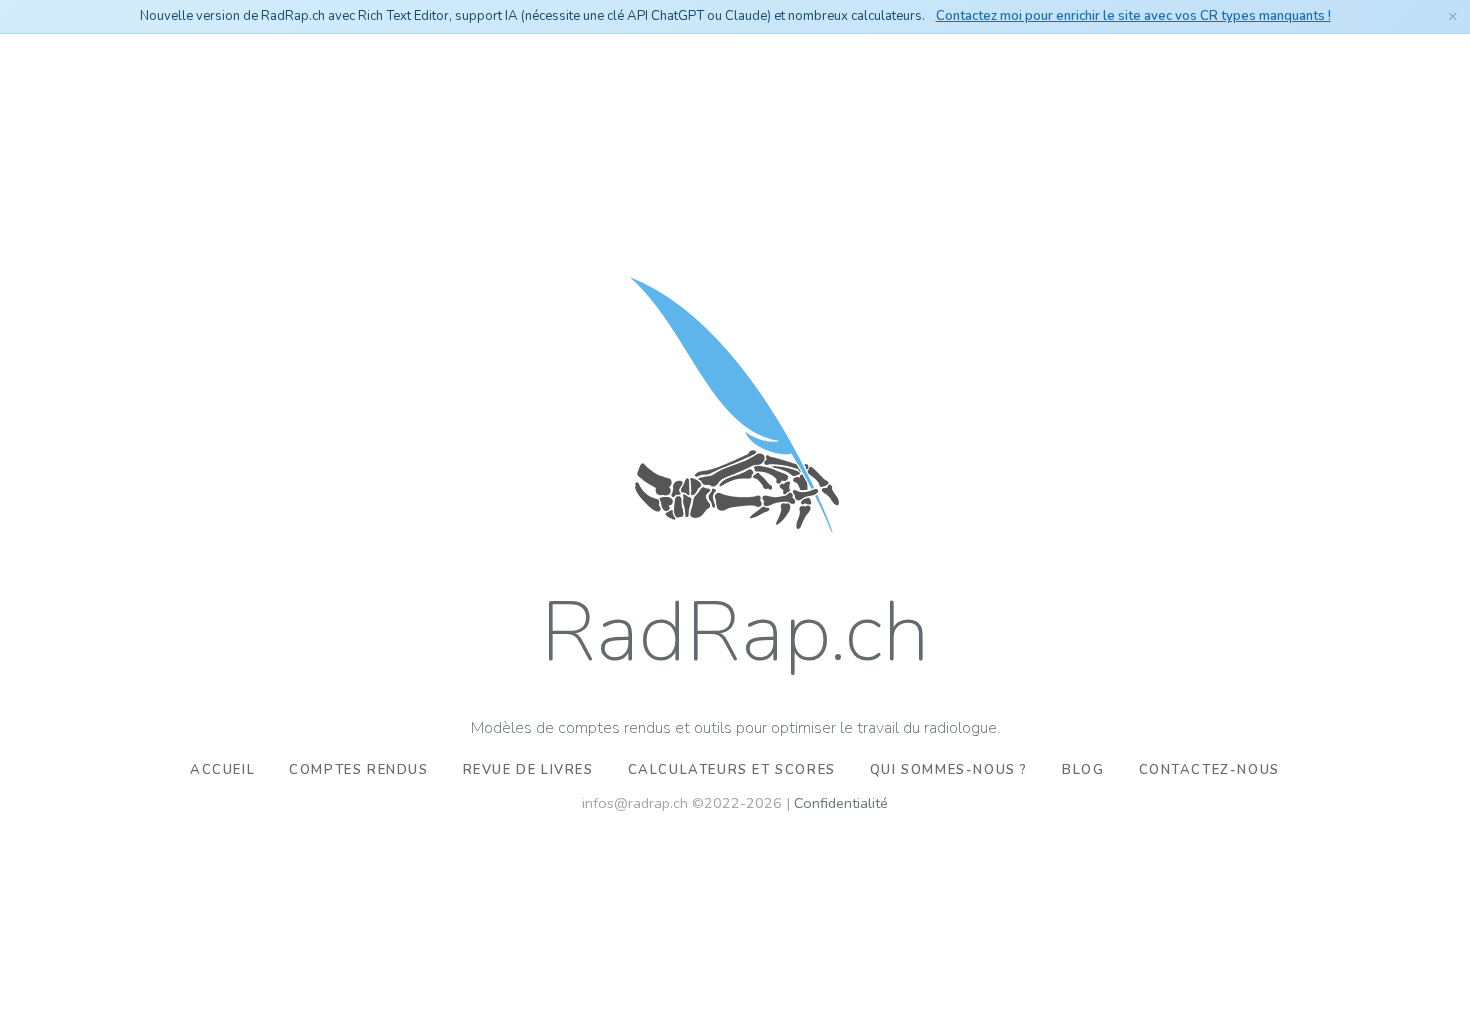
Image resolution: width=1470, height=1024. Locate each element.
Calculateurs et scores (732, 770)
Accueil (222, 770)
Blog (1083, 770)
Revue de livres (528, 770)
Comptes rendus (358, 770)
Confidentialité (841, 803)
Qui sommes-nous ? (949, 770)
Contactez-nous (1209, 770)
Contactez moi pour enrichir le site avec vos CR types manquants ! (1133, 16)
